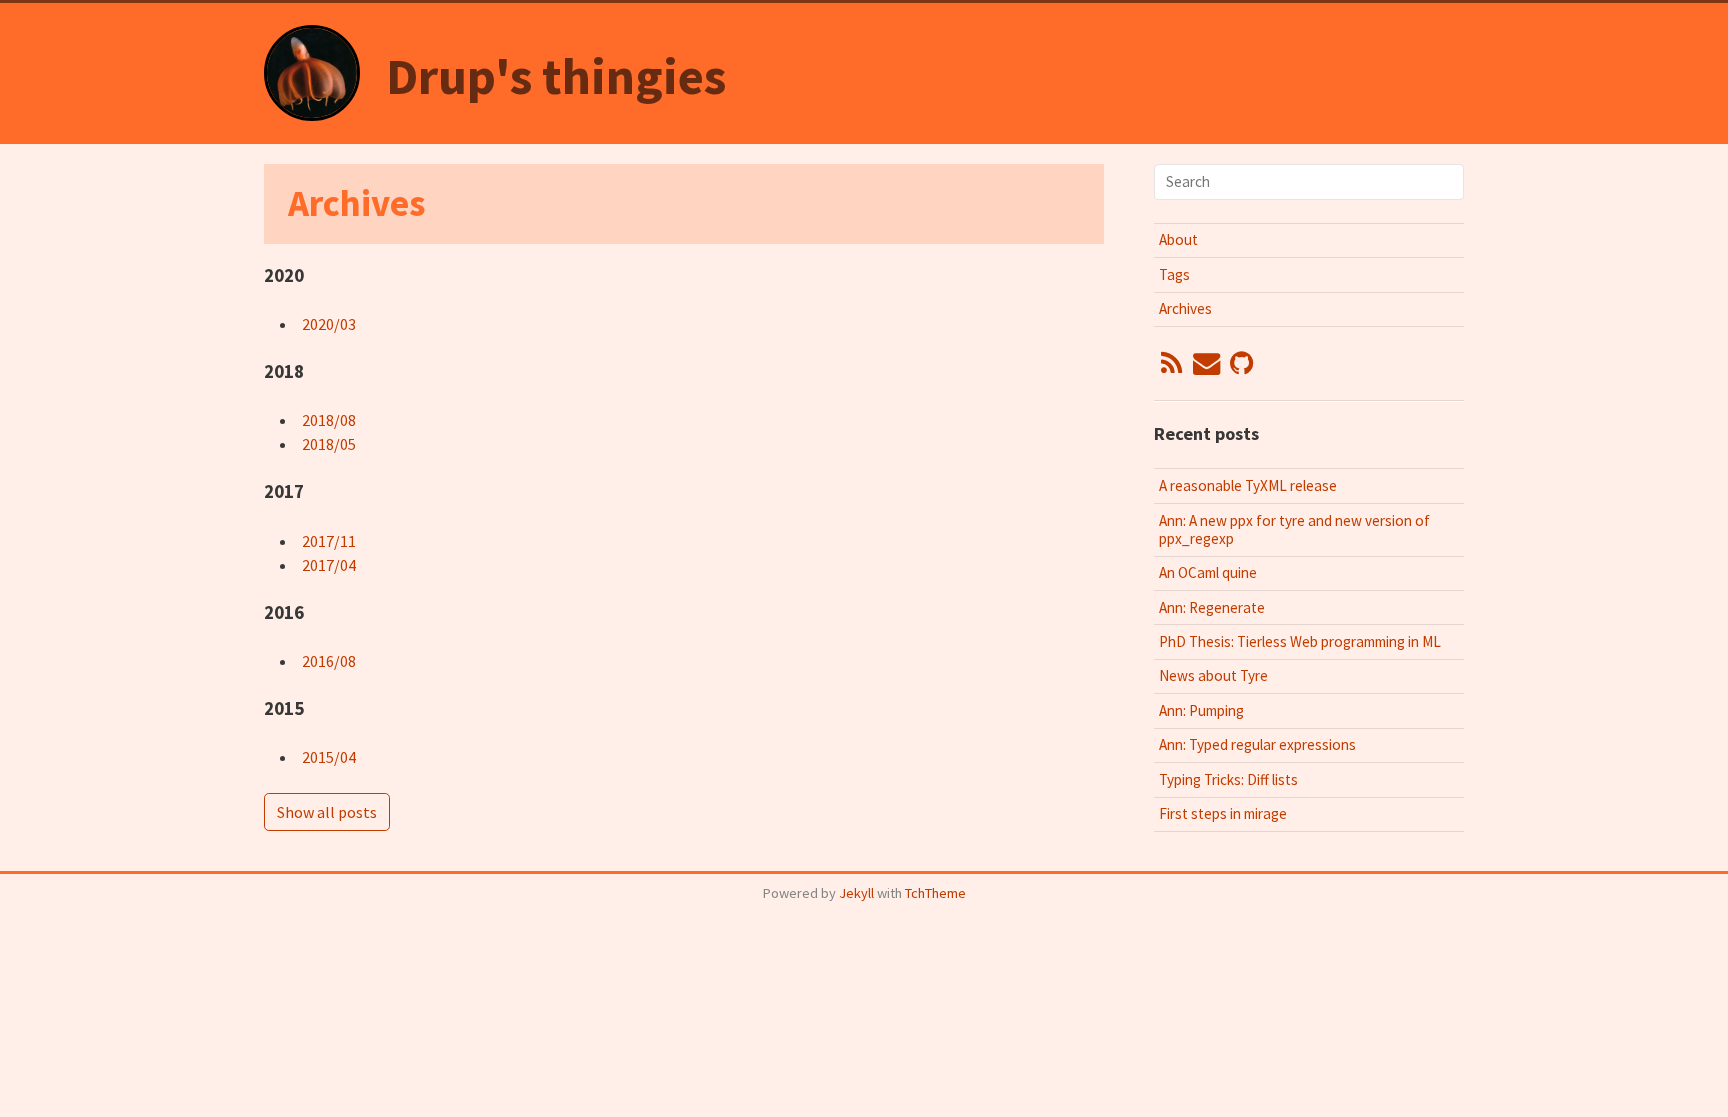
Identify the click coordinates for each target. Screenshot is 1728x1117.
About (1178, 239)
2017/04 (329, 565)
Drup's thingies (556, 76)
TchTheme (935, 893)
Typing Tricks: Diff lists (1228, 779)
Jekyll (856, 893)
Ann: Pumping (1201, 710)
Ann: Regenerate (1212, 607)
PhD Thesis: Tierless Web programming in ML (1300, 641)
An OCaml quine (1208, 572)
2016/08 (329, 661)
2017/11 (329, 541)
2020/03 (329, 324)
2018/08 (329, 420)
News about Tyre (1213, 675)
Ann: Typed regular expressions (1257, 744)
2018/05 (329, 444)
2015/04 (329, 757)
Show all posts (327, 812)
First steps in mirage (1223, 813)
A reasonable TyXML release (1248, 485)
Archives (1185, 308)
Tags (1174, 274)
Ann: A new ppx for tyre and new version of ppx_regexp (1294, 529)
